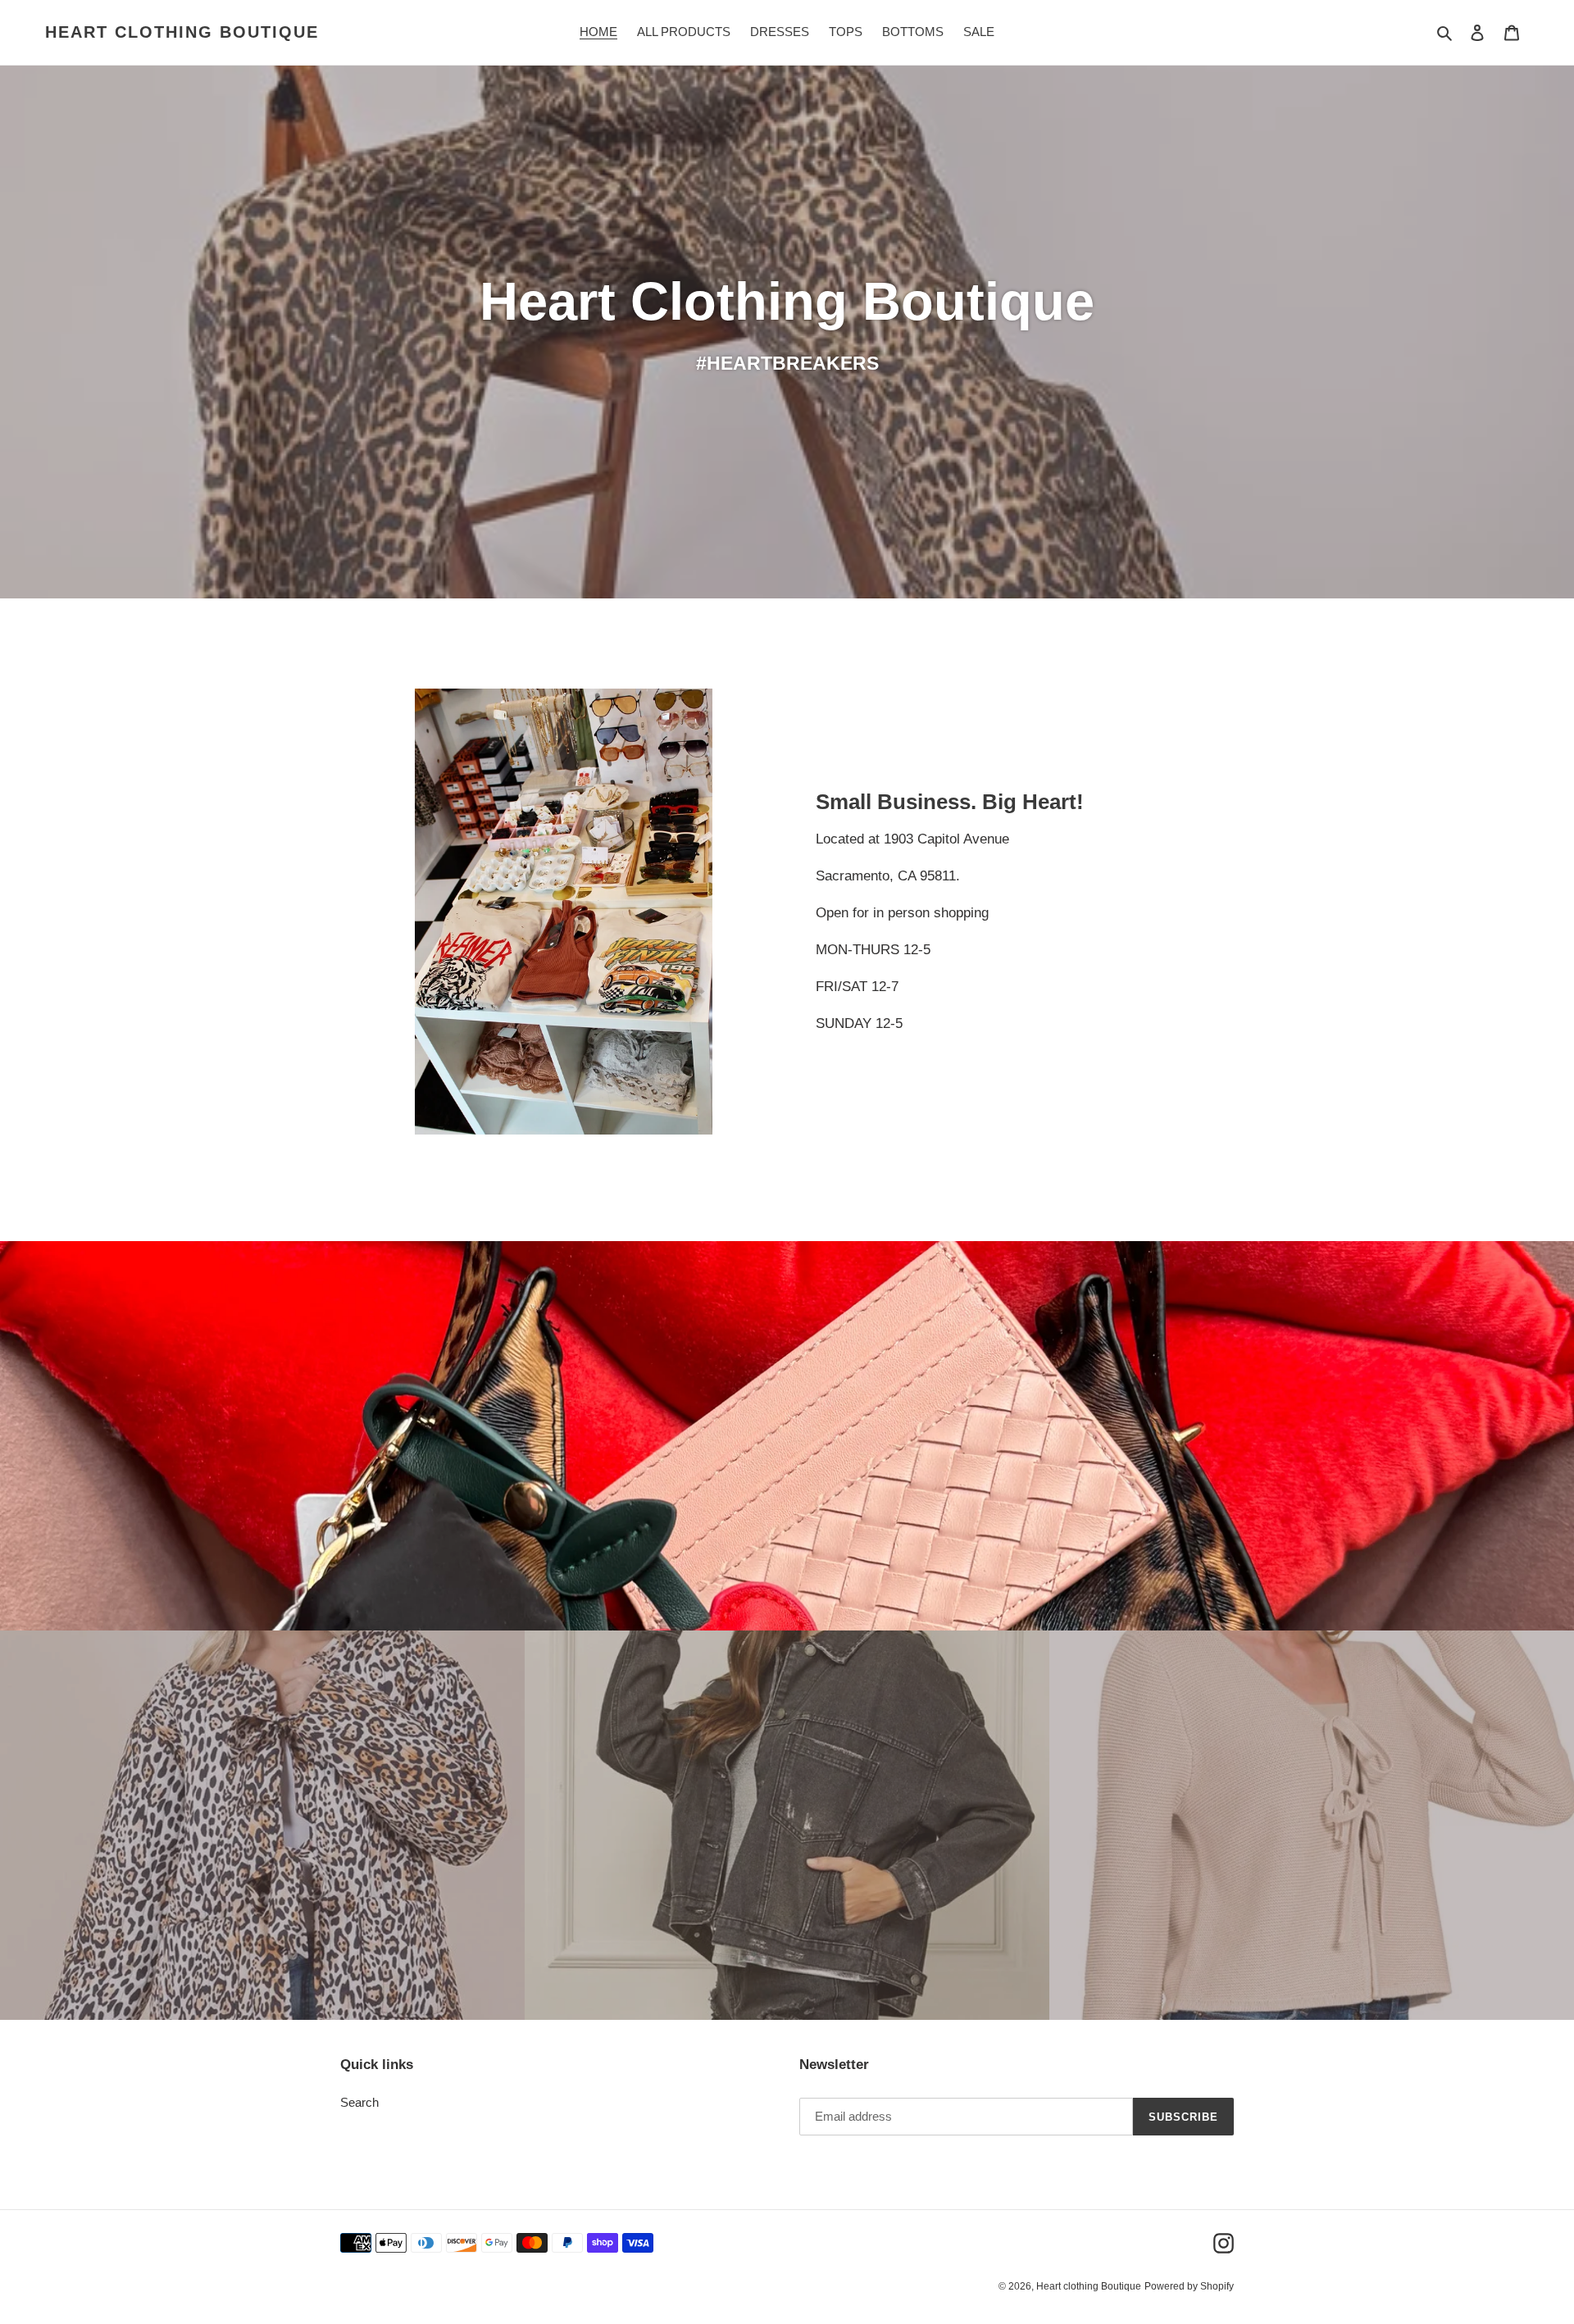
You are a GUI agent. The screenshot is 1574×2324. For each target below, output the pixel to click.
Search (359, 2102)
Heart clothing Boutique (182, 32)
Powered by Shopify (1189, 2286)
